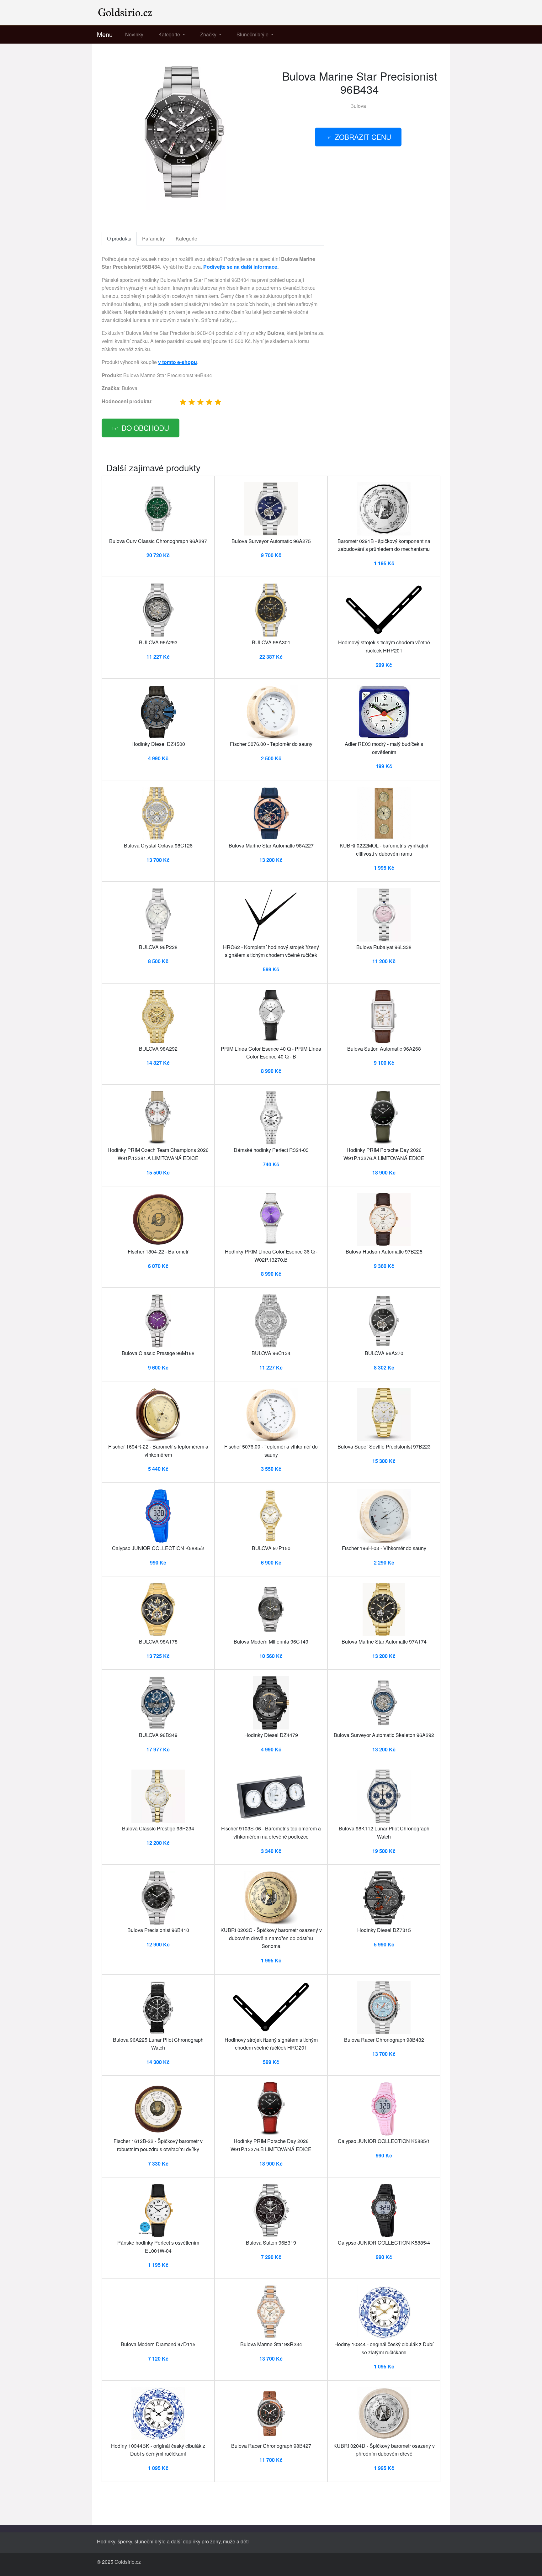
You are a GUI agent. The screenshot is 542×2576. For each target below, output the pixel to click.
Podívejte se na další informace (240, 267)
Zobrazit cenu (363, 137)
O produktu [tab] (119, 238)
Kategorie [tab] (186, 238)
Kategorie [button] (170, 34)
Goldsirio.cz (128, 2562)
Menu (105, 34)
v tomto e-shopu (178, 362)
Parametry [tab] (154, 238)
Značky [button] (209, 34)
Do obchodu (145, 428)
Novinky (134, 34)
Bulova (358, 106)
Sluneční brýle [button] (253, 34)
